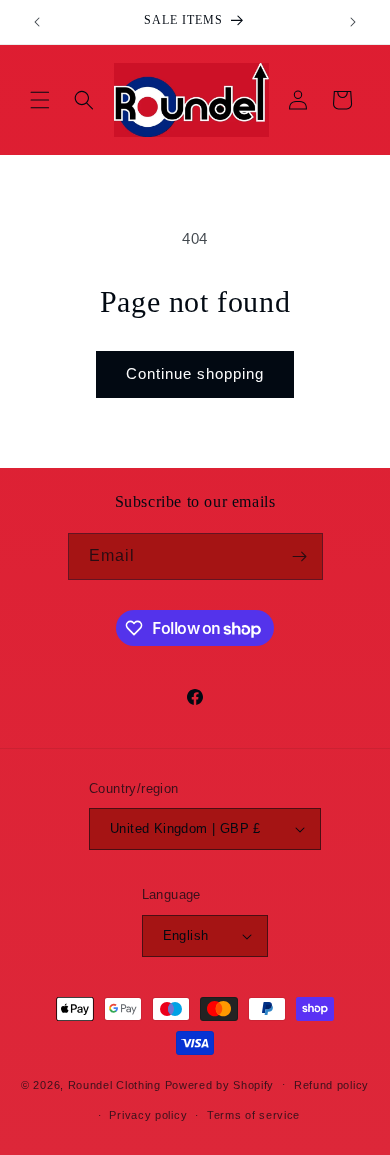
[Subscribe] (300, 556)
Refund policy (331, 1085)
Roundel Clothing (114, 1084)
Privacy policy (148, 1115)
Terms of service (253, 1115)
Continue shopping (195, 373)
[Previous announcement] (37, 22)
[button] (40, 100)
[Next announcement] (353, 22)
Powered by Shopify (220, 1084)
